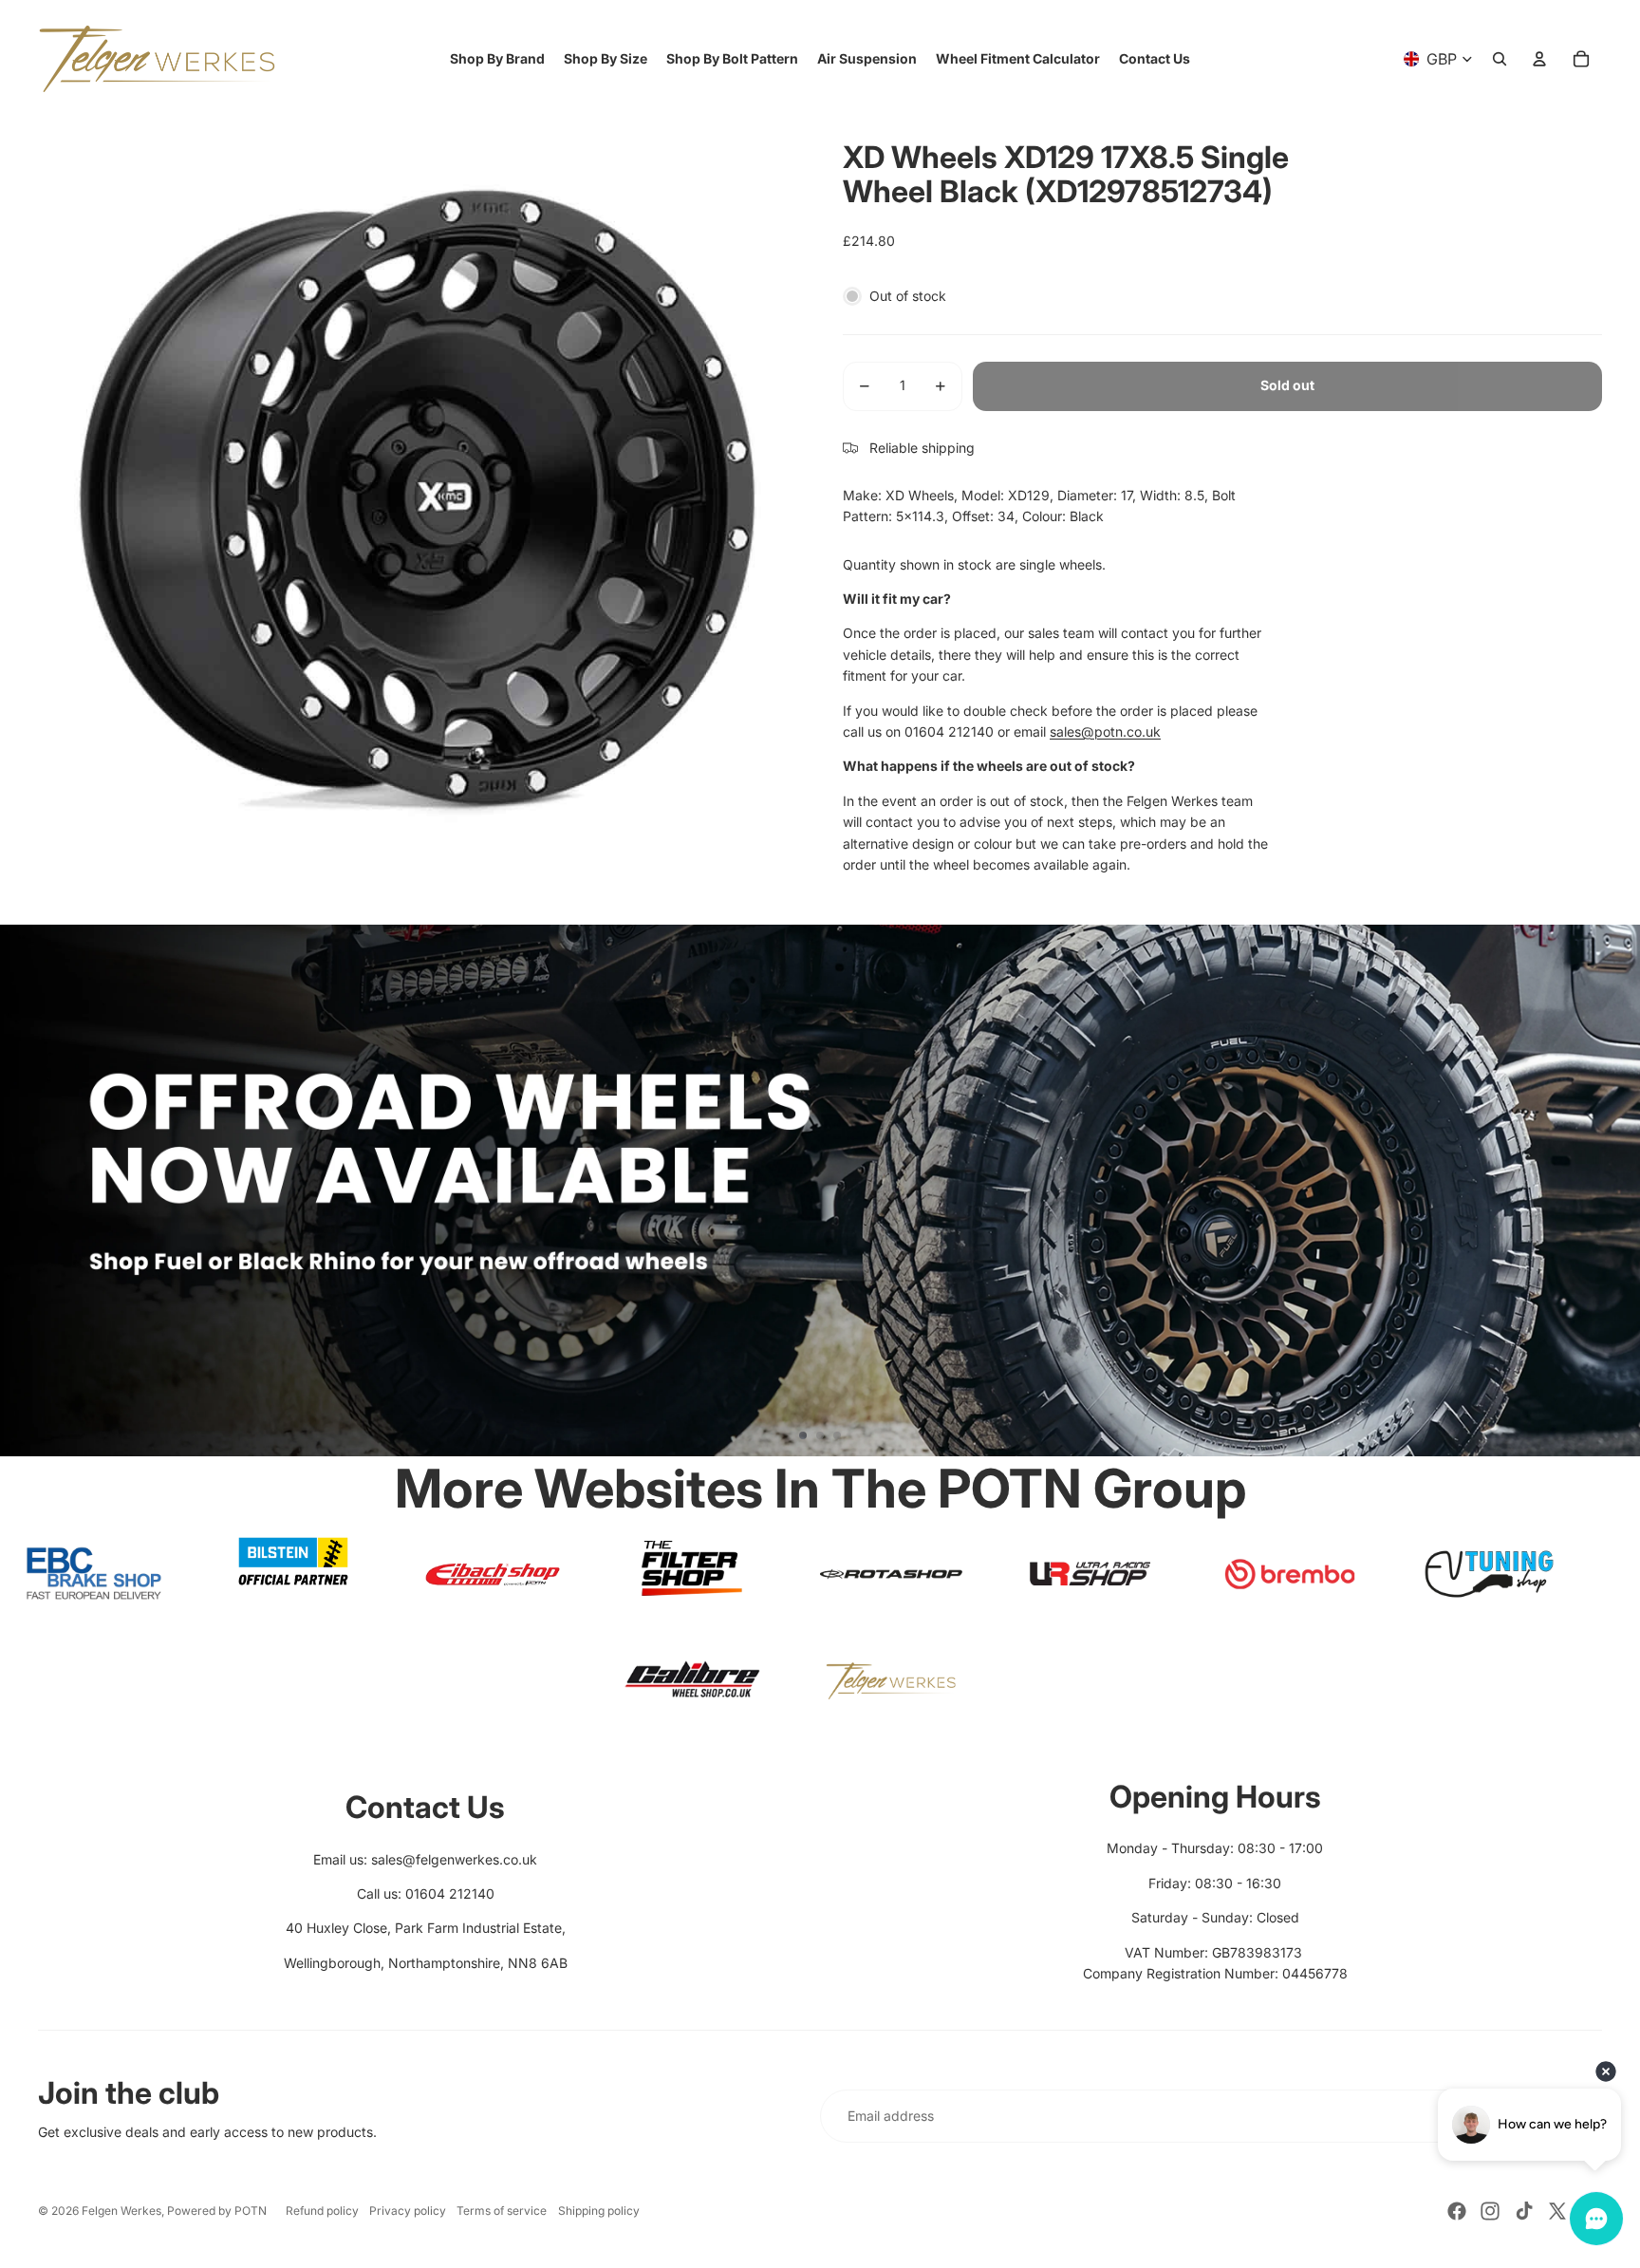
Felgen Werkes (121, 2211)
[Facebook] (1457, 2211)
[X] (1557, 2211)
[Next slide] (1617, 1190)
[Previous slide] (23, 1190)
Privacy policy (408, 2211)
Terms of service (502, 2211)
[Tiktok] (1524, 2211)
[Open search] (1500, 59)
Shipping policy (599, 2211)
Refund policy (322, 2211)
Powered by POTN (217, 2211)
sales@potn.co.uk (1105, 731)
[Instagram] (1490, 2211)
